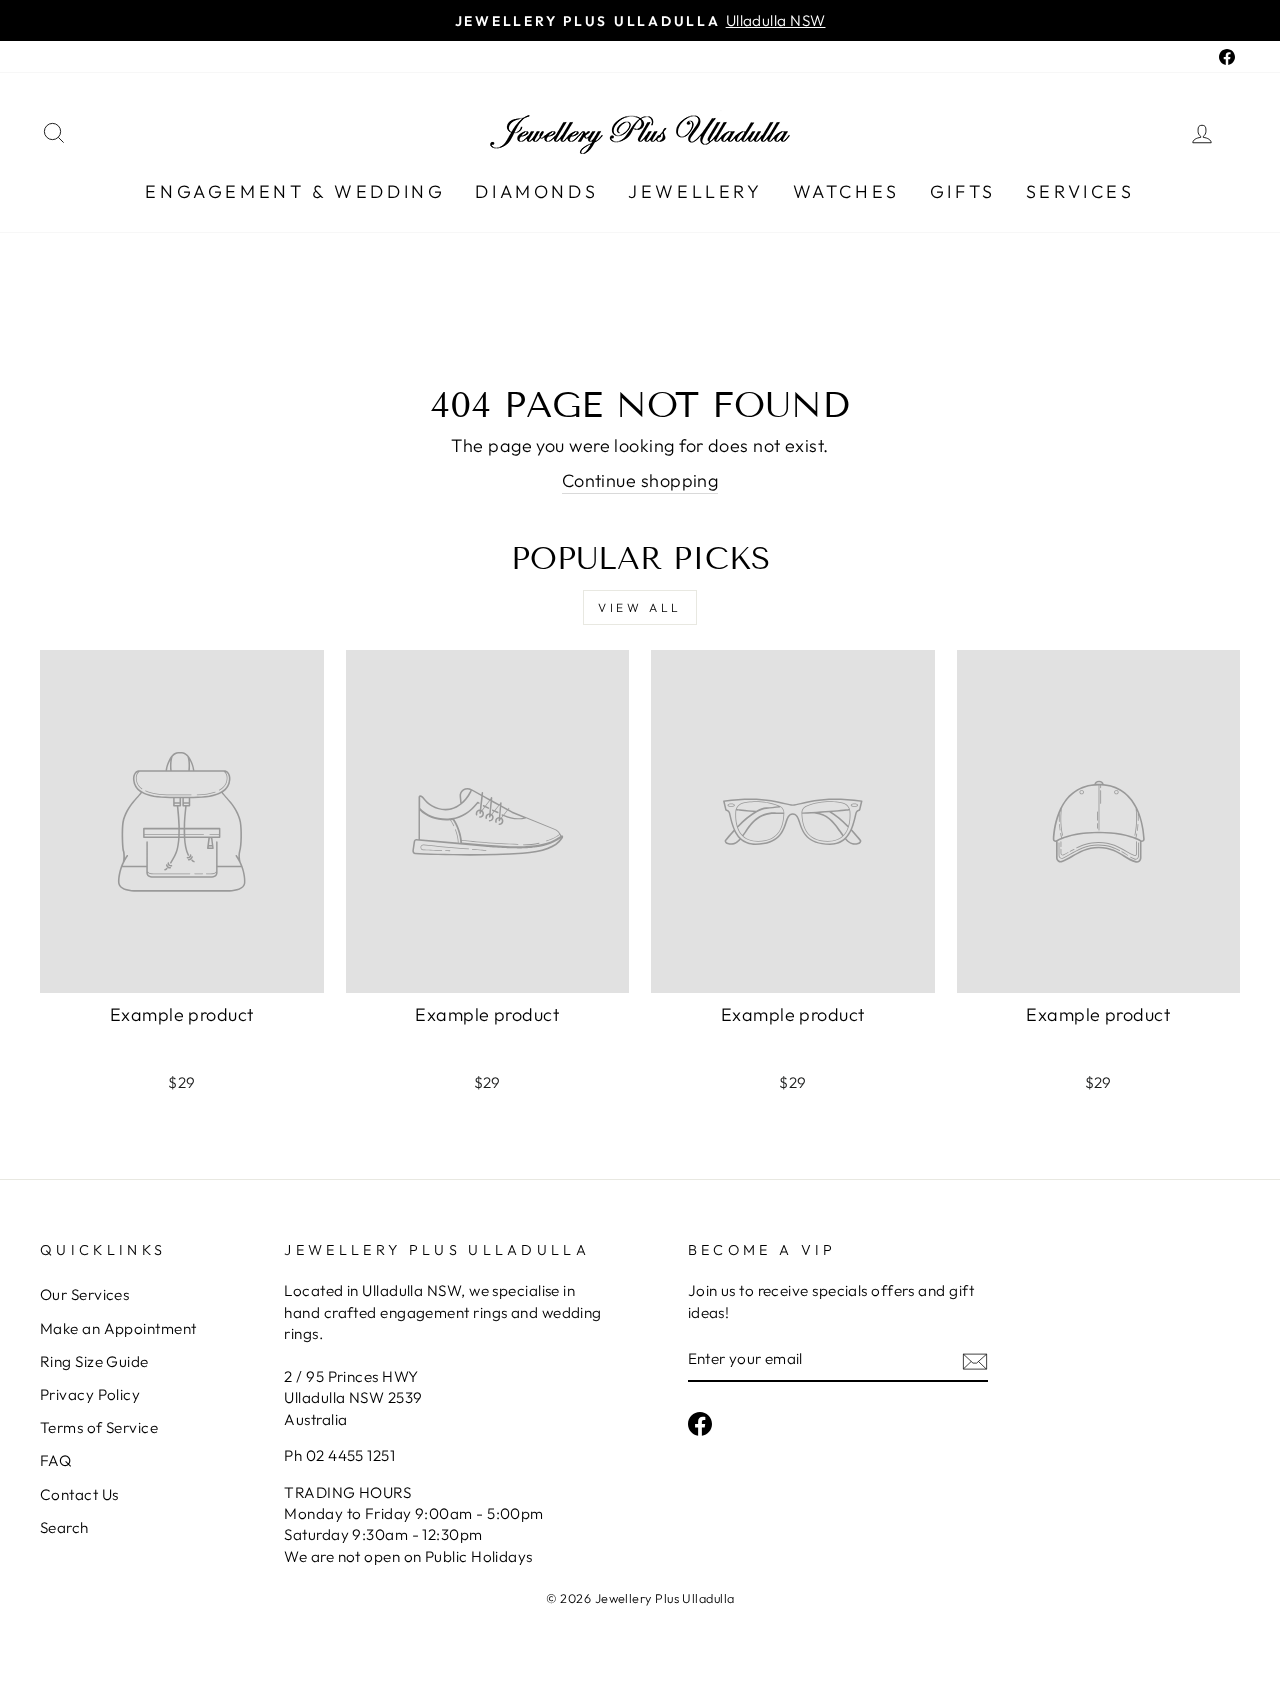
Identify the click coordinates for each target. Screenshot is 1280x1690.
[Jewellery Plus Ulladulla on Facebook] (700, 1424)
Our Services (84, 1294)
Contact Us (79, 1494)
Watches (846, 191)
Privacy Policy (90, 1394)
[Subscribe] (975, 1359)
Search (64, 1527)
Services (1080, 191)
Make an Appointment (118, 1328)
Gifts (963, 191)
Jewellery (695, 191)
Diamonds (536, 191)
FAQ (55, 1460)
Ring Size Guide (94, 1361)
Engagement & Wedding (295, 191)
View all (640, 607)
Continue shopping (640, 480)
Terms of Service (99, 1427)
